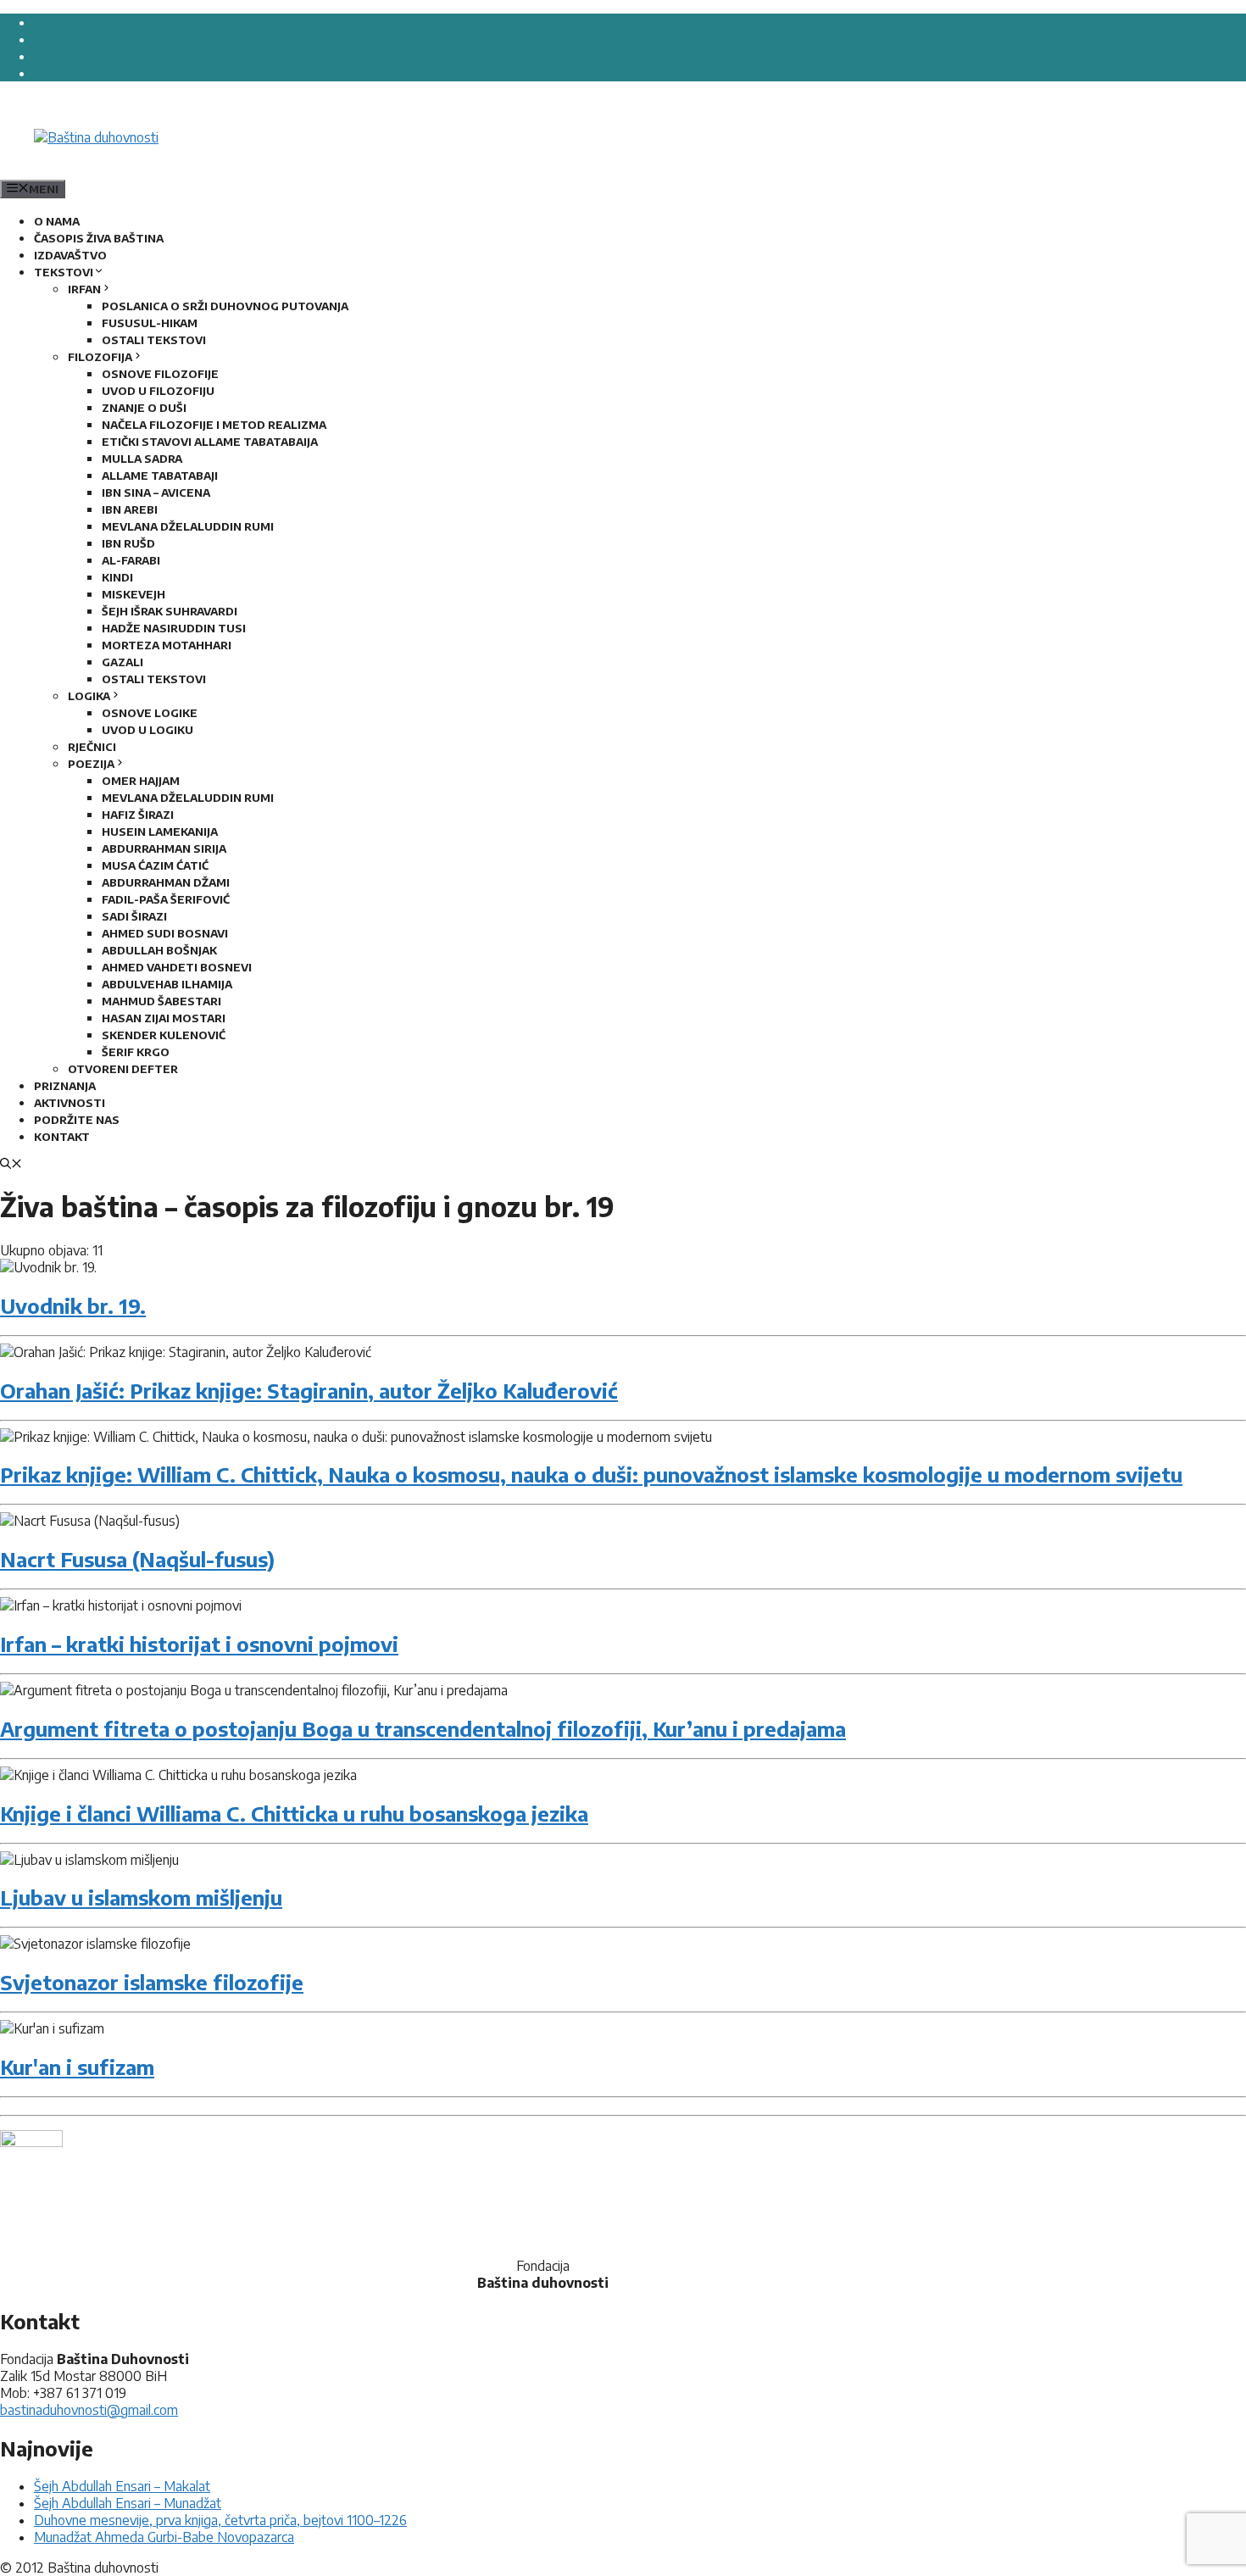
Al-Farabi (131, 560)
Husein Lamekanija (160, 832)
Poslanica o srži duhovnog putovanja (225, 306)
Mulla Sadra (142, 459)
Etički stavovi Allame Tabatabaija (210, 442)
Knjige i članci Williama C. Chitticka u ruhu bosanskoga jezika (294, 1813)
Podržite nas (77, 1120)
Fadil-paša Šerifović (166, 899)
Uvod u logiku (147, 730)
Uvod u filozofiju (158, 391)
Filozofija (100, 357)
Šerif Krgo (136, 1052)
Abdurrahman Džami (166, 882)
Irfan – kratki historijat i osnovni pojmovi (199, 1644)
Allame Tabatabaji (160, 476)
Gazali (122, 662)
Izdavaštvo (70, 255)
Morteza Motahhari (167, 645)
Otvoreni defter (123, 1069)
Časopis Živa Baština (99, 238)
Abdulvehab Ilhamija (167, 984)
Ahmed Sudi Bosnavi (165, 933)
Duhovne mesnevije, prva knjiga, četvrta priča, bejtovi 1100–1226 (220, 2520)
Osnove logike (150, 713)
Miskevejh (133, 594)
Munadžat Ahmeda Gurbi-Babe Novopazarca (164, 2537)
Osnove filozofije (160, 374)
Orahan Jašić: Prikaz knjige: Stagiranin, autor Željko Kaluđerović (309, 1390)
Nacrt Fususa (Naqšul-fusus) (137, 1559)
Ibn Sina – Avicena (156, 492)
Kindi (117, 577)
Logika (89, 696)
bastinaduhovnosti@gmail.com (89, 2410)
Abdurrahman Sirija (164, 848)
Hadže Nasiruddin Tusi (174, 628)
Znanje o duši (144, 408)
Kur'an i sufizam (77, 2067)
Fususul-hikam (150, 323)
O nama (57, 221)
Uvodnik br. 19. (73, 1305)
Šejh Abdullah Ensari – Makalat (122, 2486)
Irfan (84, 289)
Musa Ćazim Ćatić (155, 865)
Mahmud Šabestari (161, 1001)
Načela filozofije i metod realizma (214, 425)
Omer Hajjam (141, 781)
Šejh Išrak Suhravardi (170, 611)
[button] (11, 1165)
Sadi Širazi (134, 916)
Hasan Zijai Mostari (164, 1018)
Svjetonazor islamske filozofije (152, 1982)
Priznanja (65, 1086)
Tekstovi (64, 272)
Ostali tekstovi (154, 340)
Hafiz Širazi (138, 815)
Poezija (91, 764)
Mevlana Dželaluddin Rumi (188, 526)
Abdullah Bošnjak (159, 950)
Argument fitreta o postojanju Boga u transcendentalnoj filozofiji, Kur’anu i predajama (423, 1728)
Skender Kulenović (164, 1035)
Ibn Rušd (128, 543)
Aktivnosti (70, 1103)
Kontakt (62, 1137)
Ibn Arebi (130, 509)
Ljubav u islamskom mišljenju (141, 1897)
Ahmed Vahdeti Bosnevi (177, 967)
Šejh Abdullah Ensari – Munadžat (128, 2503)
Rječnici (92, 747)
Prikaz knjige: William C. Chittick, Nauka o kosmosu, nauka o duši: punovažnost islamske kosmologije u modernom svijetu (591, 1474)
